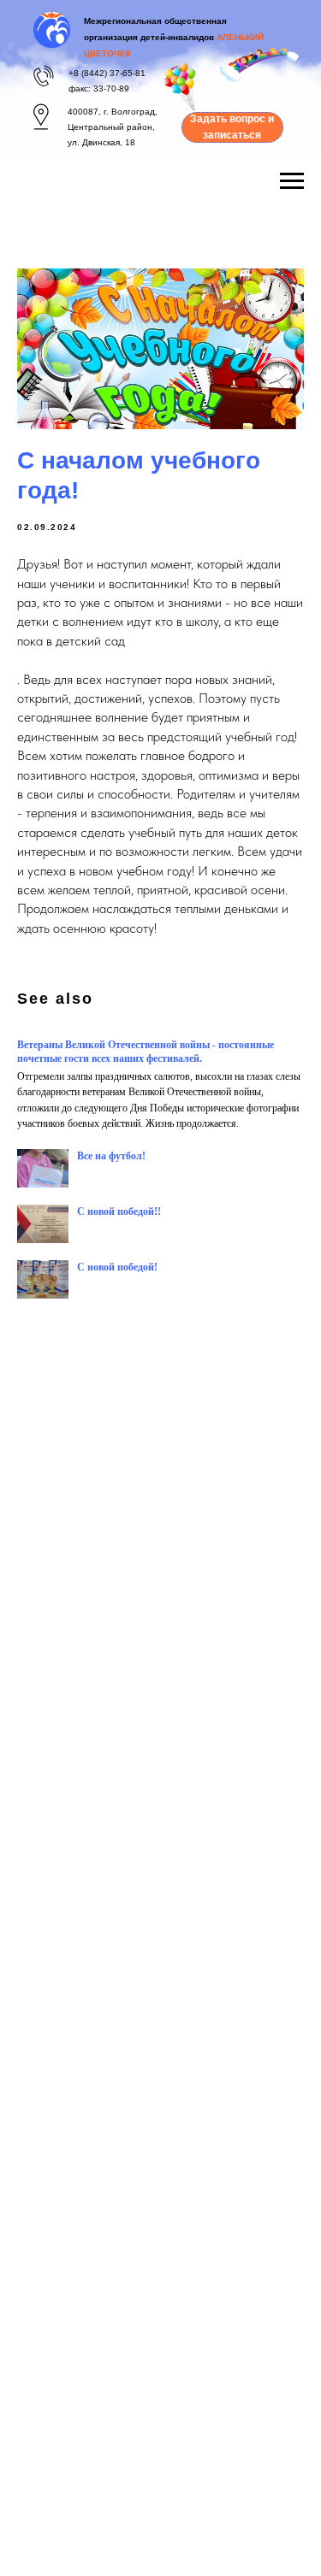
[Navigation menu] (292, 181)
